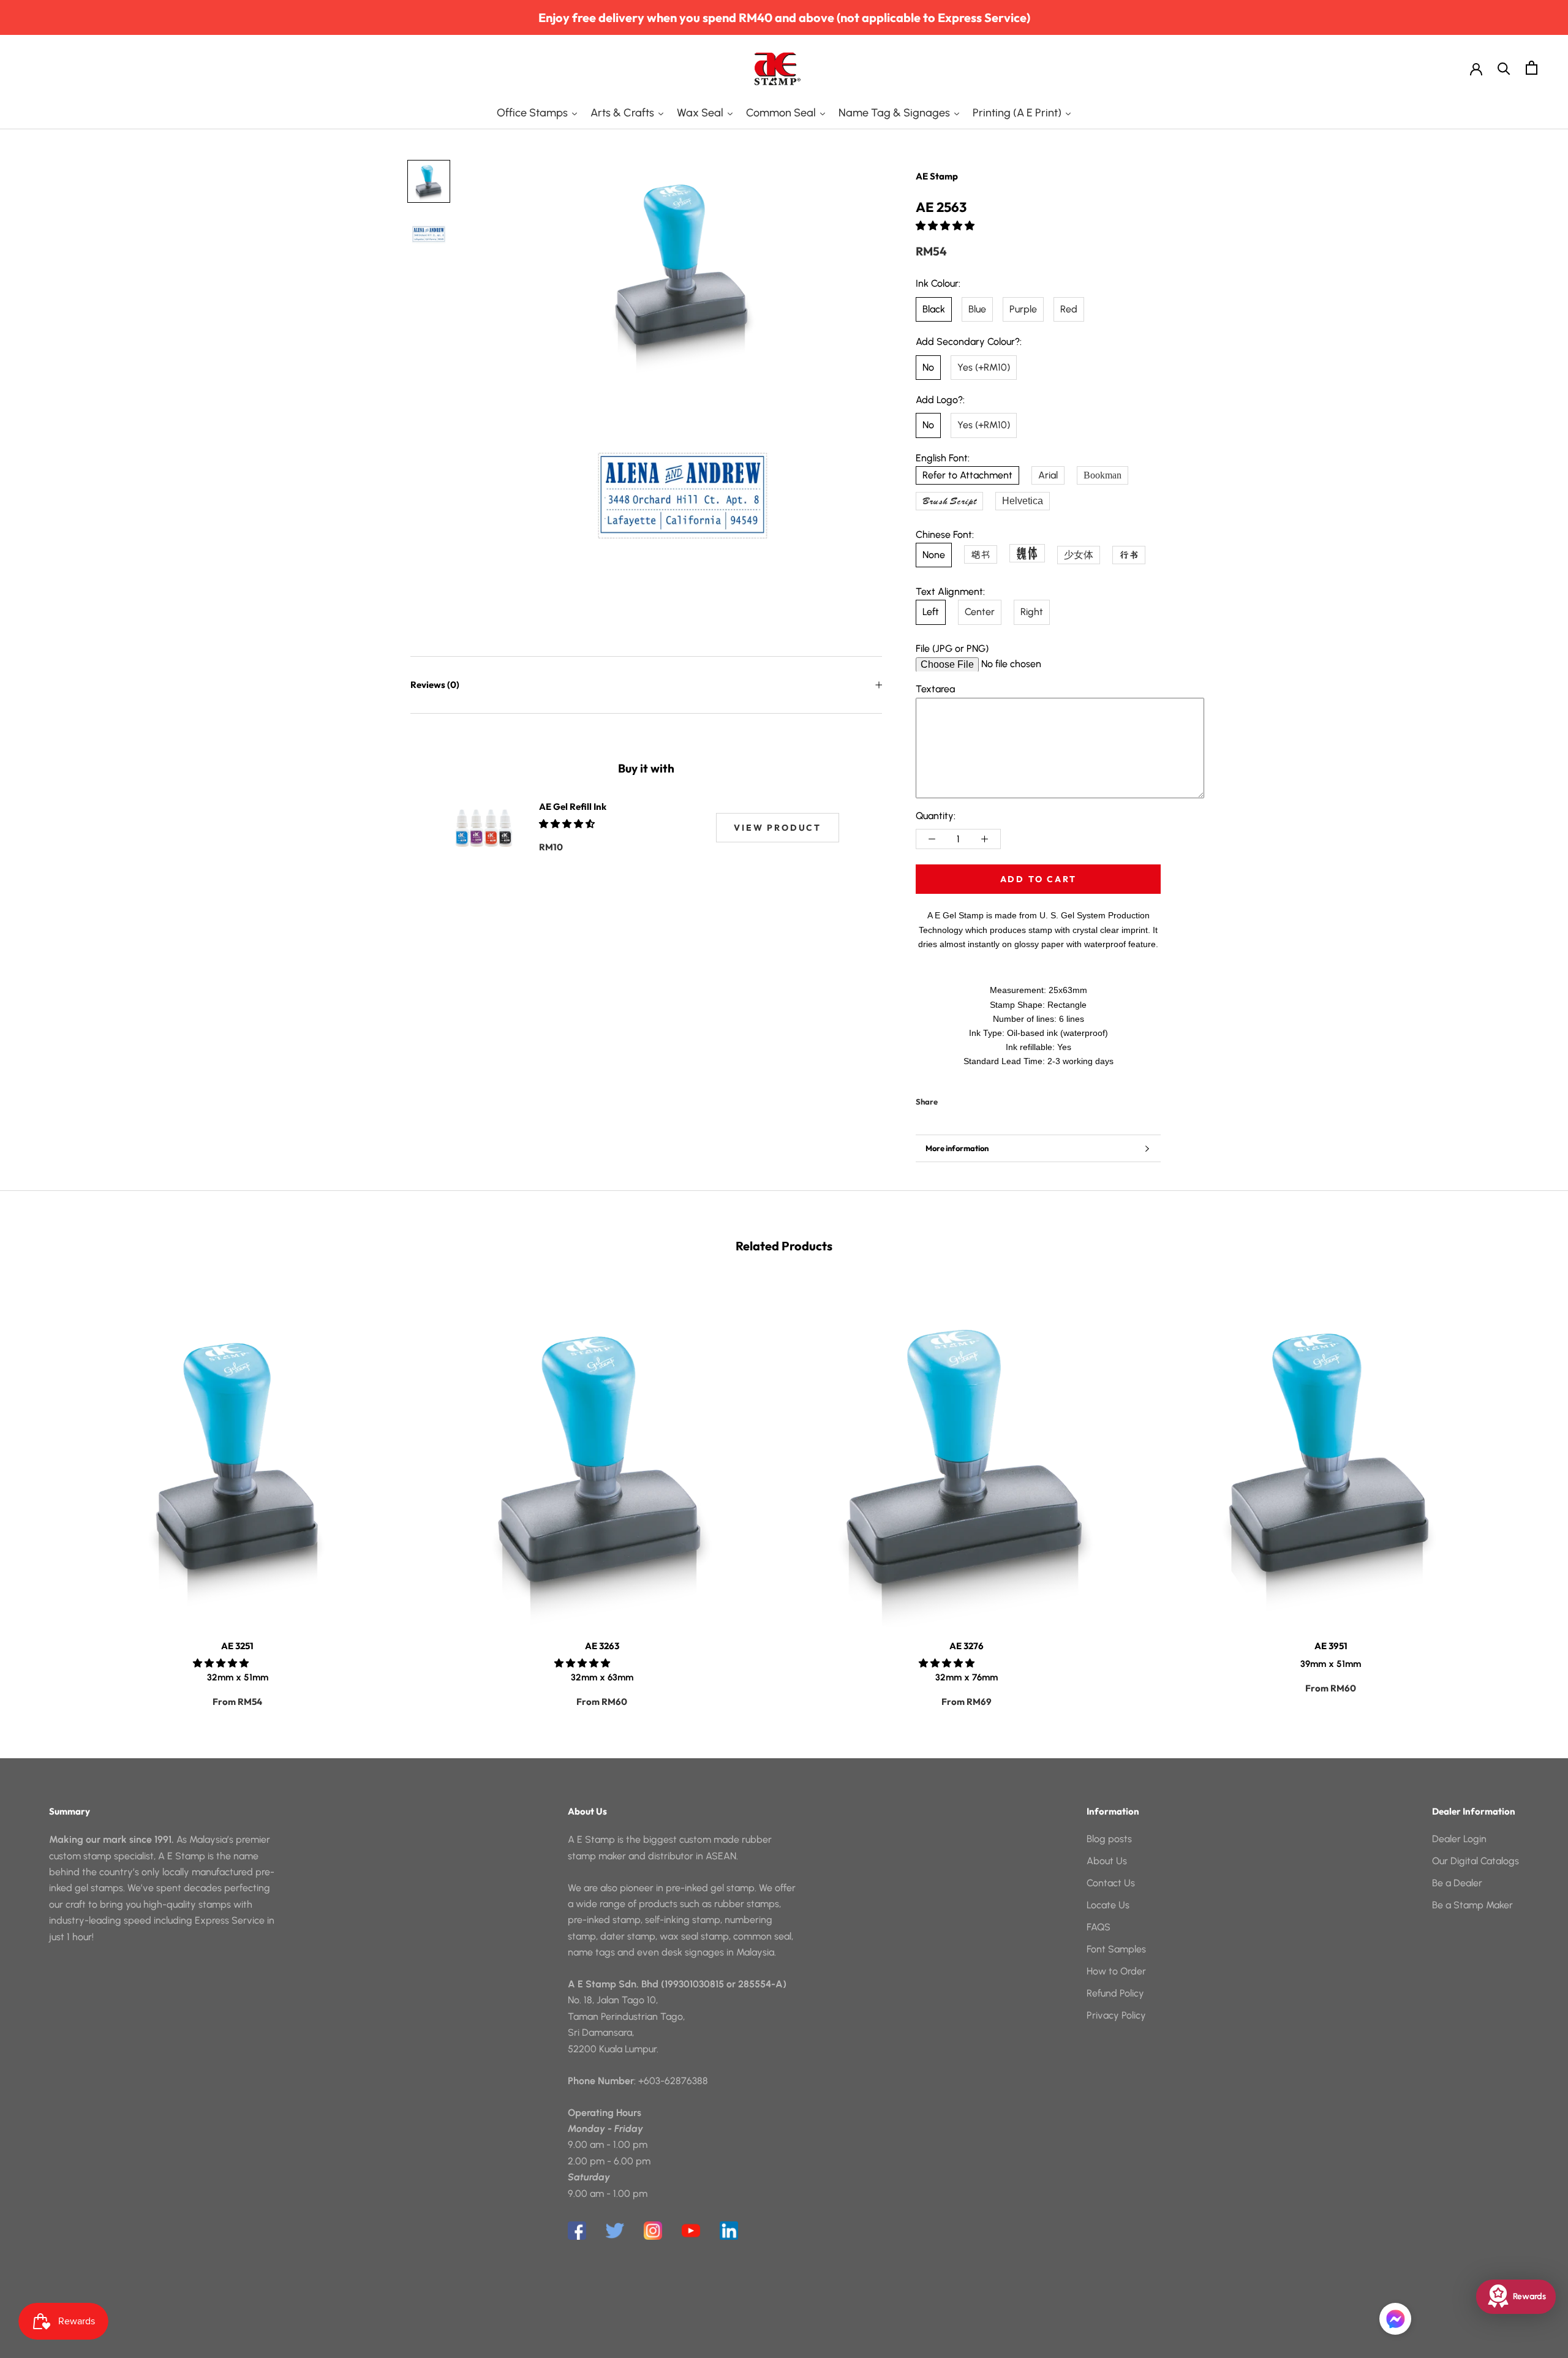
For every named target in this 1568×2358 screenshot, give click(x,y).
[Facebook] (949, 1099)
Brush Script (949, 501)
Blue (977, 309)
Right (1032, 612)
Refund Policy (1115, 1993)
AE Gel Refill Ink (573, 807)
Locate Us (1108, 1905)
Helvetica (1023, 501)
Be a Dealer (1457, 1883)
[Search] (1504, 68)
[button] (946, 226)
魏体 (1027, 553)
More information (957, 1148)
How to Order (1116, 1971)
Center (980, 612)
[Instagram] (653, 2231)
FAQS (1099, 1927)
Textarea (935, 689)
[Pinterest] (981, 1099)
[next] (1530, 1490)
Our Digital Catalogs (1476, 1861)
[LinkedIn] (729, 2231)
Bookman (1102, 475)
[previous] (38, 1490)
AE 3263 (602, 1646)
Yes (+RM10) (984, 367)
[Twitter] (965, 1099)
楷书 (981, 554)
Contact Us (1111, 1883)
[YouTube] (691, 2231)
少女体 (1079, 555)
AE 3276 (967, 1646)
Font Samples (1116, 1949)
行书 (1129, 555)
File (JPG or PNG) (952, 648)
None (934, 555)
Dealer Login (1459, 1839)
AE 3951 (1331, 1646)
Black (934, 309)
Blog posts (1109, 1839)
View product (778, 828)
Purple (1023, 309)
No (928, 367)
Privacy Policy (1116, 2015)
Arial (1048, 475)
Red (1069, 309)
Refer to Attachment (967, 475)
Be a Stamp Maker (1472, 1905)
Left (931, 612)
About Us (1107, 1861)
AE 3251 (237, 1646)
